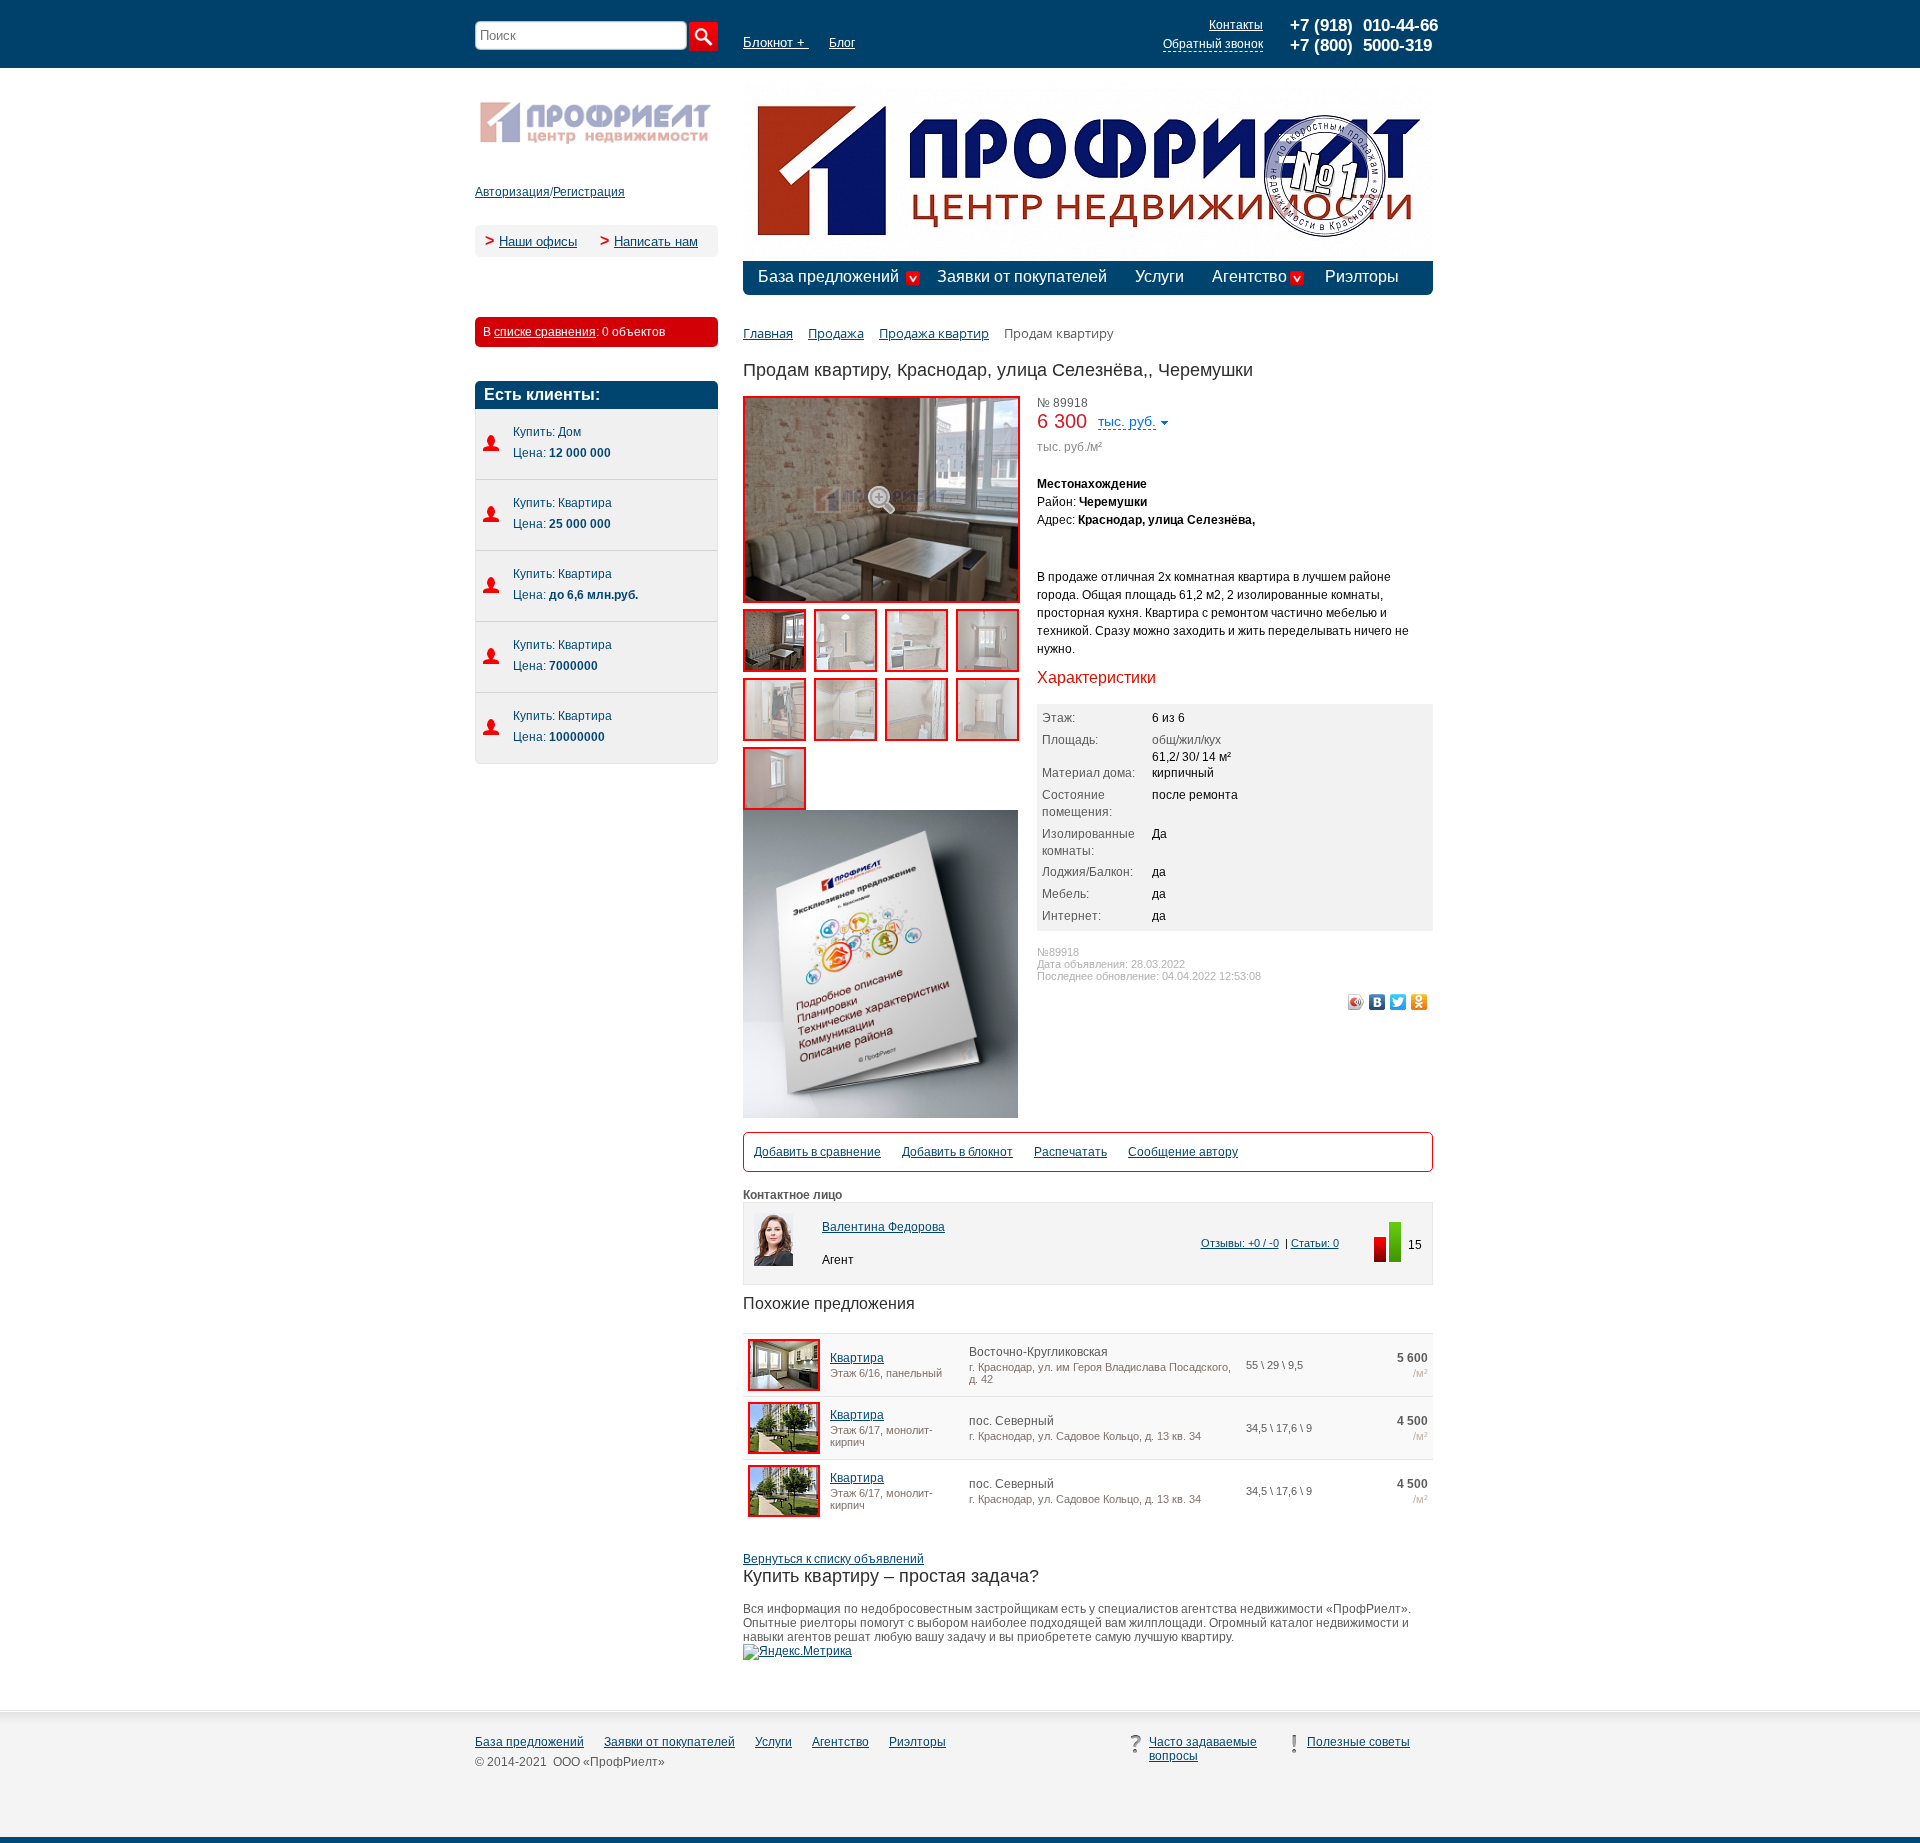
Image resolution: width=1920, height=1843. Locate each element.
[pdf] (880, 1114)
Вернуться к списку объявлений (833, 1559)
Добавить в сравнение (817, 1152)
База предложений (828, 276)
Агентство (1249, 276)
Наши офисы (538, 241)
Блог (842, 43)
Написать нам (656, 241)
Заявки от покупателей (1022, 276)
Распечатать (1070, 1152)
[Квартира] (784, 1387)
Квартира (857, 1358)
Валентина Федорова (883, 1227)
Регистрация (589, 192)
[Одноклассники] (1419, 1002)
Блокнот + (776, 42)
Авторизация (512, 192)
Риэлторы (1362, 276)
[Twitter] (1398, 1002)
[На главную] (595, 142)
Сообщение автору (1183, 1152)
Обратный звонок (1213, 44)
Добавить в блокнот (957, 1152)
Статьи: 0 (1315, 1243)
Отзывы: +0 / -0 (1240, 1243)
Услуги (1159, 276)
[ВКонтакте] (1377, 1002)
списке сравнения (545, 332)
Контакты (1236, 25)
